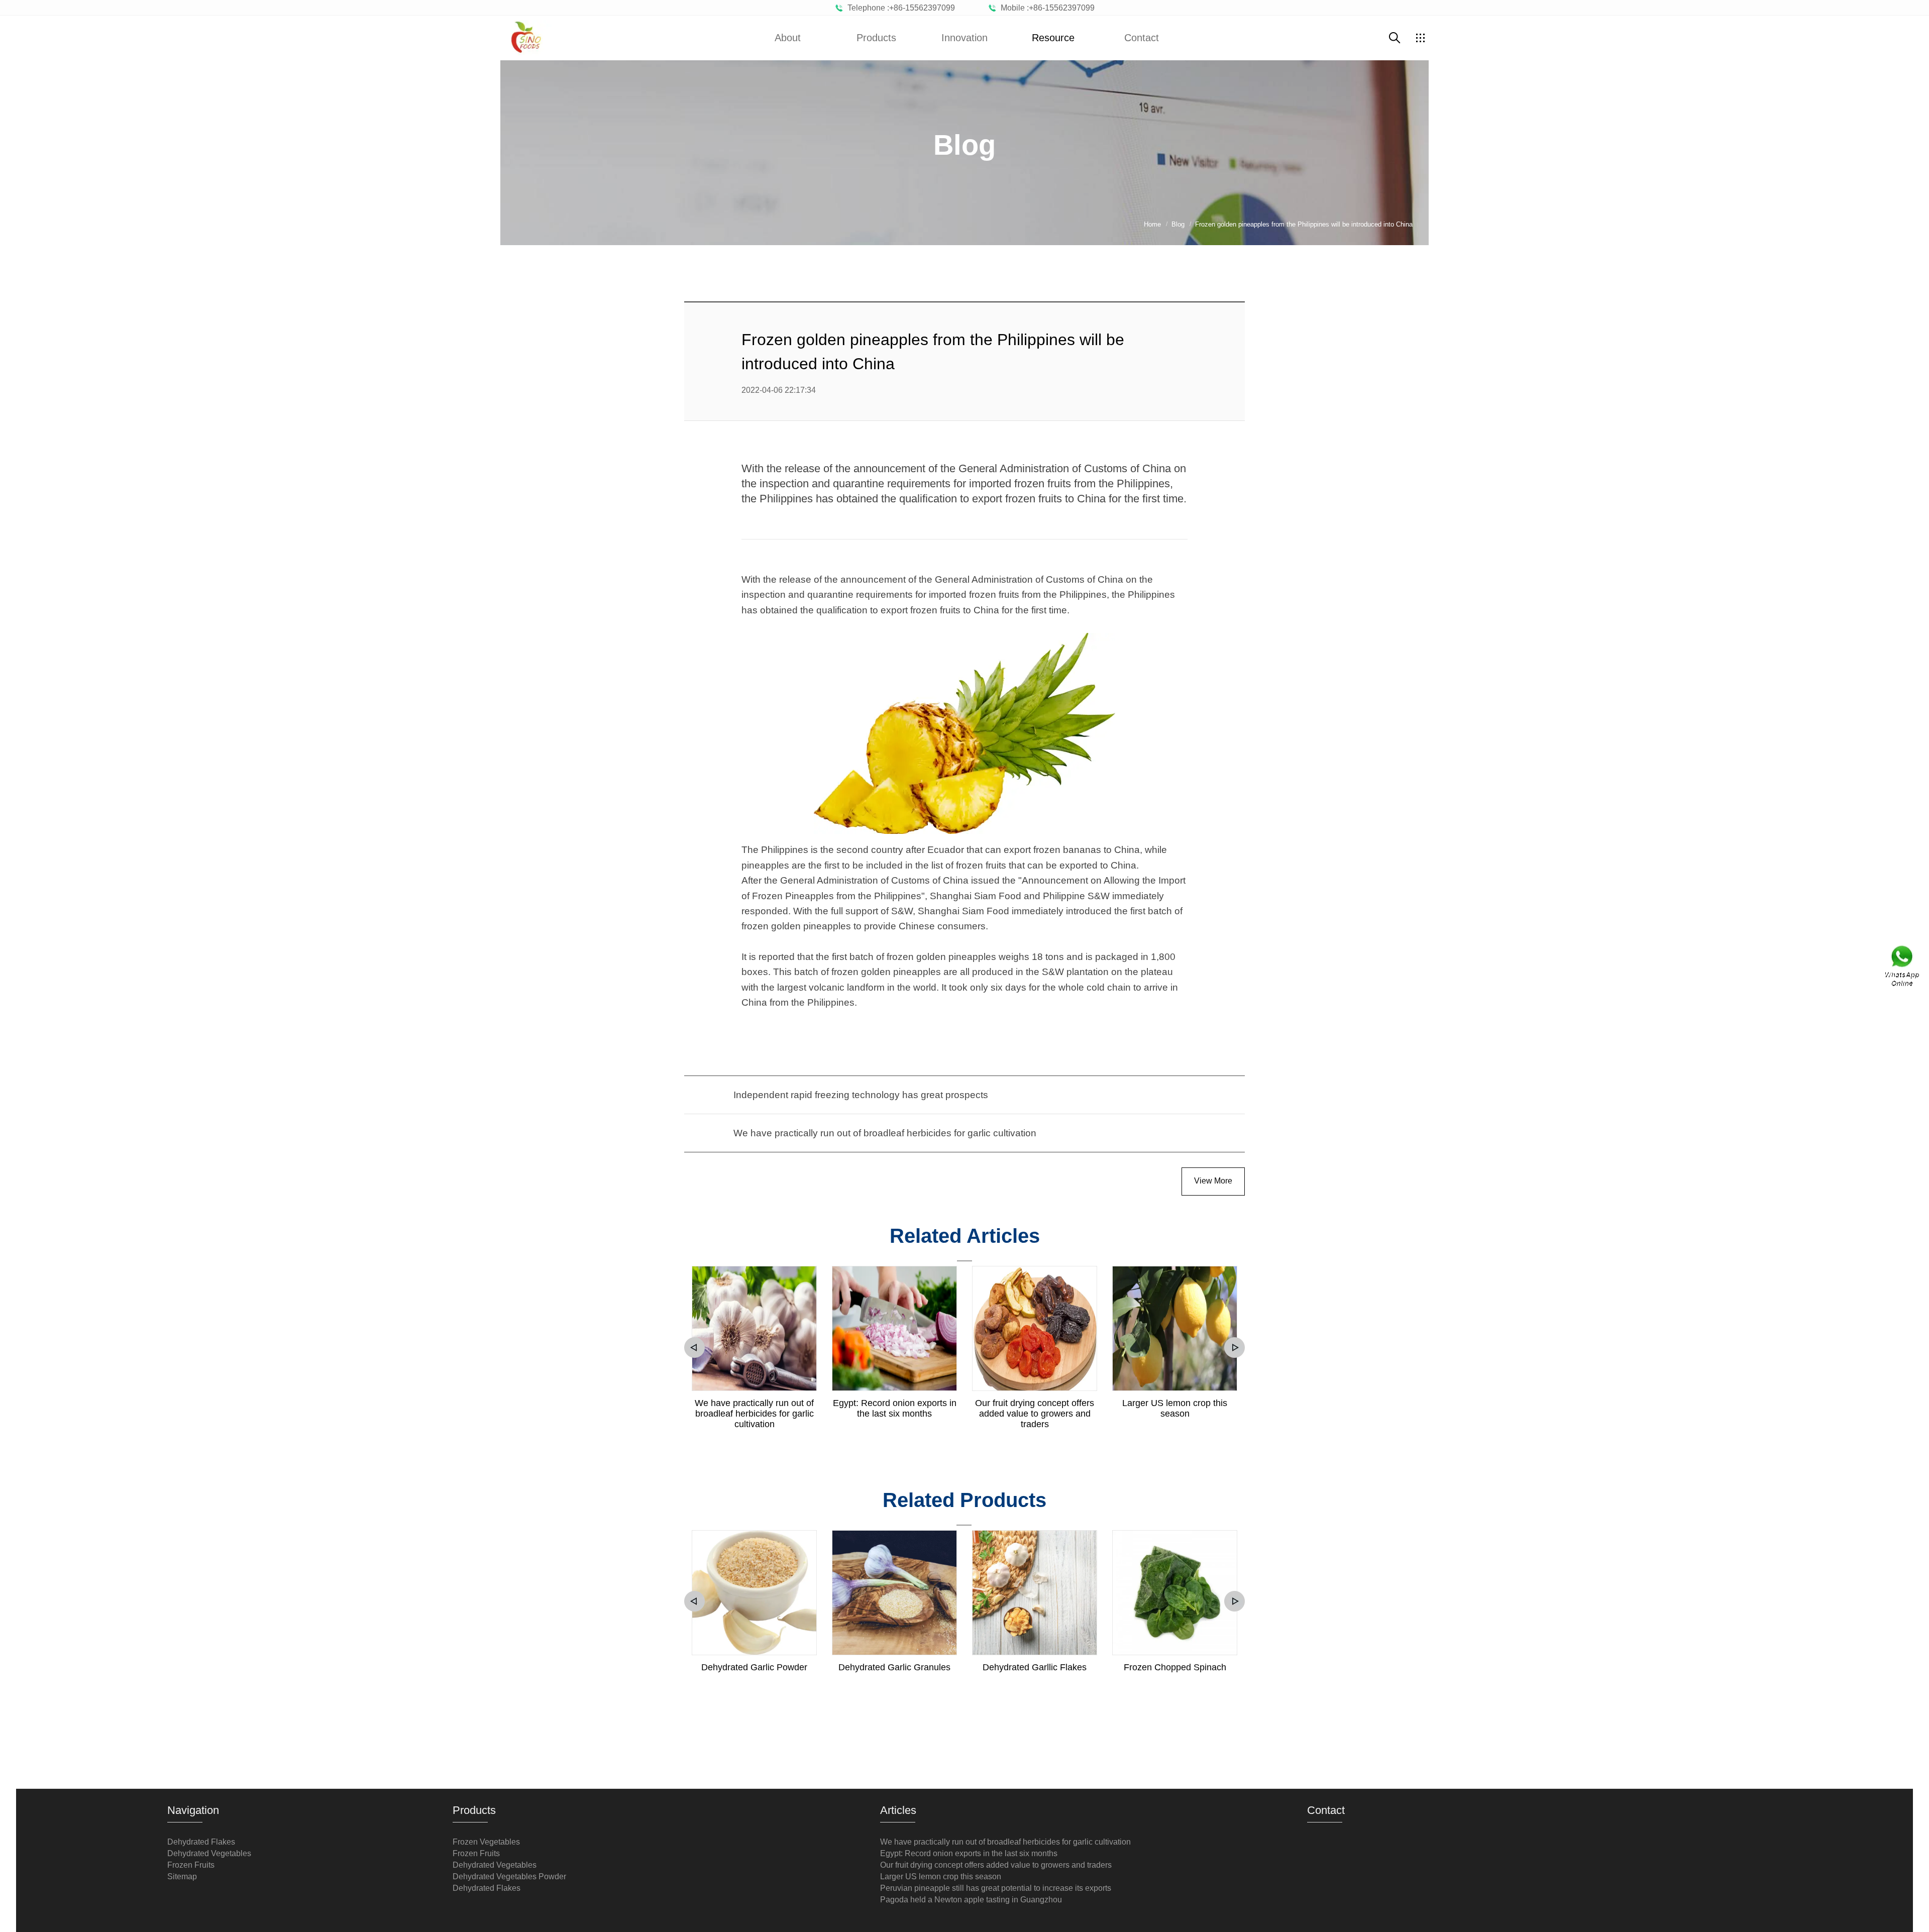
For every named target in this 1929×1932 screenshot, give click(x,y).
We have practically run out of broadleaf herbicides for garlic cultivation (754, 1414)
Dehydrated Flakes (201, 1842)
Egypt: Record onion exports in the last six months (895, 1408)
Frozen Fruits (191, 1865)
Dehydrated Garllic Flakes (1035, 1667)
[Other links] (1420, 38)
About (788, 38)
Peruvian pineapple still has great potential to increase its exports (996, 1888)
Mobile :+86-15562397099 (1046, 8)
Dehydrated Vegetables (209, 1853)
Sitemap (182, 1876)
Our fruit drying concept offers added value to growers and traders (1035, 1414)
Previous (694, 1348)
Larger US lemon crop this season (1175, 1408)
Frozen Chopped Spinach (1175, 1667)
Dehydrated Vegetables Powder (509, 1876)
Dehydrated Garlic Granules (894, 1667)
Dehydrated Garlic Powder (754, 1667)
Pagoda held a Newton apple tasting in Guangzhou (971, 1900)
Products (876, 38)
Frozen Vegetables (486, 1842)
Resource (1053, 38)
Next (1235, 1348)
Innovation (964, 38)
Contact (1142, 38)
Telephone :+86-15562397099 (899, 8)
